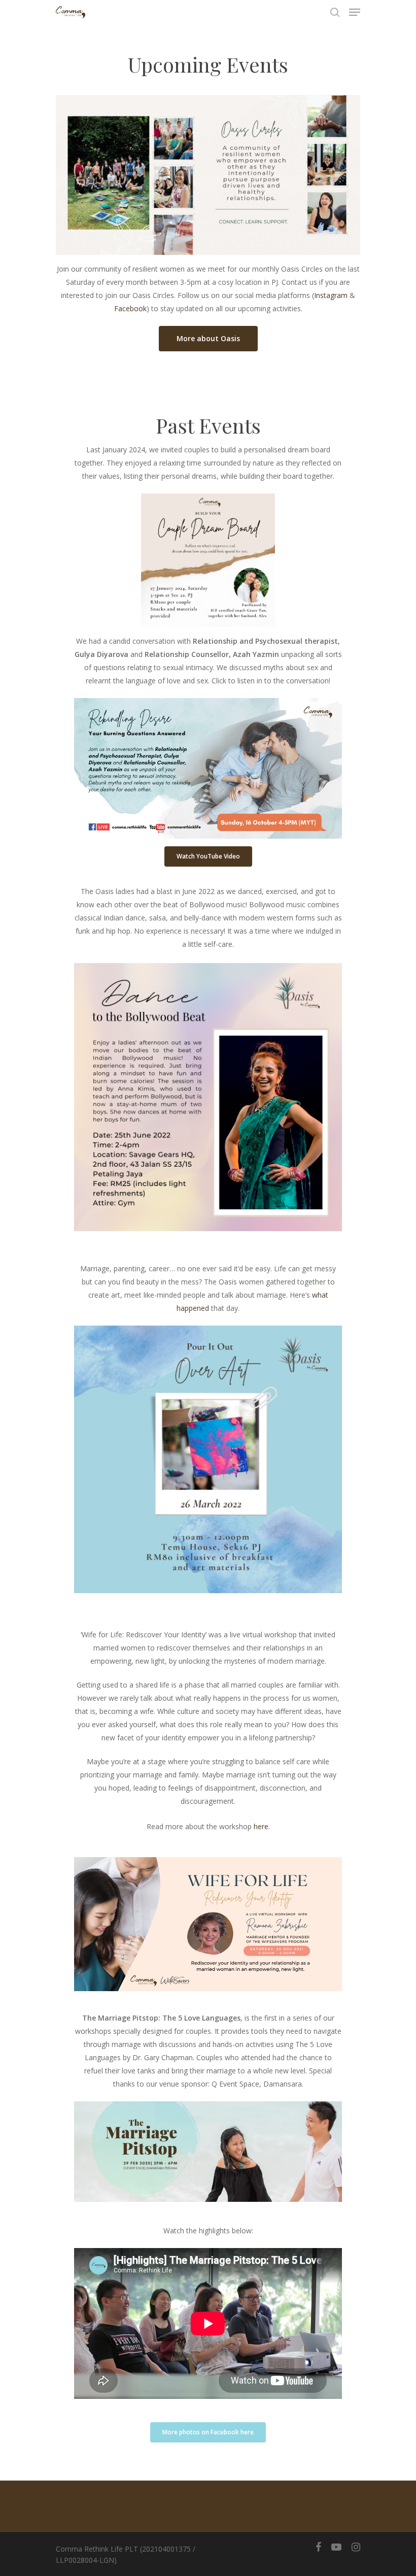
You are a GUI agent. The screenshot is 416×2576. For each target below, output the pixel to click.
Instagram (331, 295)
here (261, 1826)
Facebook (130, 308)
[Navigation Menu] (355, 12)
